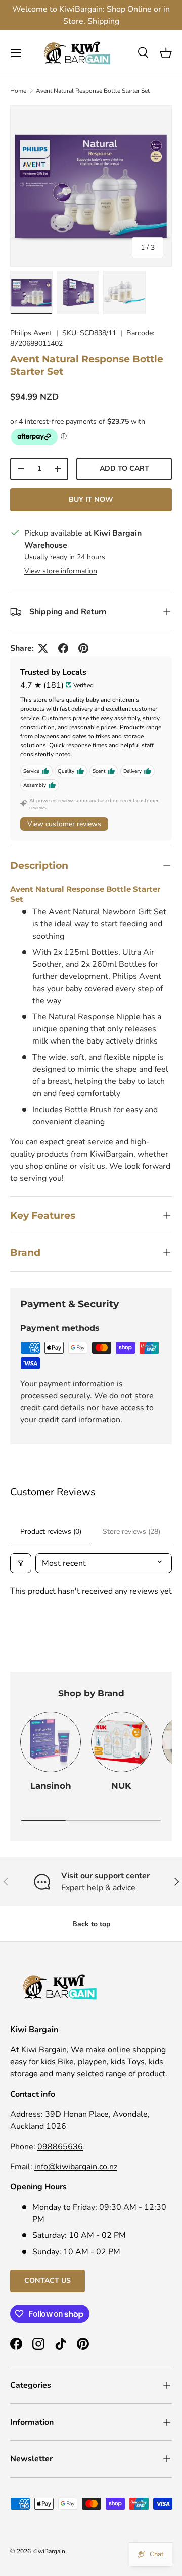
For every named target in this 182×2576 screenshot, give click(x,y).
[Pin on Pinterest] (83, 648)
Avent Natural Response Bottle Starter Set (93, 91)
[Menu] (16, 53)
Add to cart (124, 469)
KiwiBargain (49, 2551)
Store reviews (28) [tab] (131, 1532)
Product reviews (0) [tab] (51, 1532)
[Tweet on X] (43, 648)
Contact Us (48, 2281)
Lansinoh (51, 1786)
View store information (61, 571)
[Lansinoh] (51, 1742)
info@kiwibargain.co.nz (76, 2167)
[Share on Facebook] (63, 648)
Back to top (91, 1924)
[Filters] (21, 1563)
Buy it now (91, 499)
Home (18, 91)
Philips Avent (31, 333)
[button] (166, 53)
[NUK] (121, 1742)
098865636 (60, 2147)
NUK (121, 1786)
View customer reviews (64, 824)
